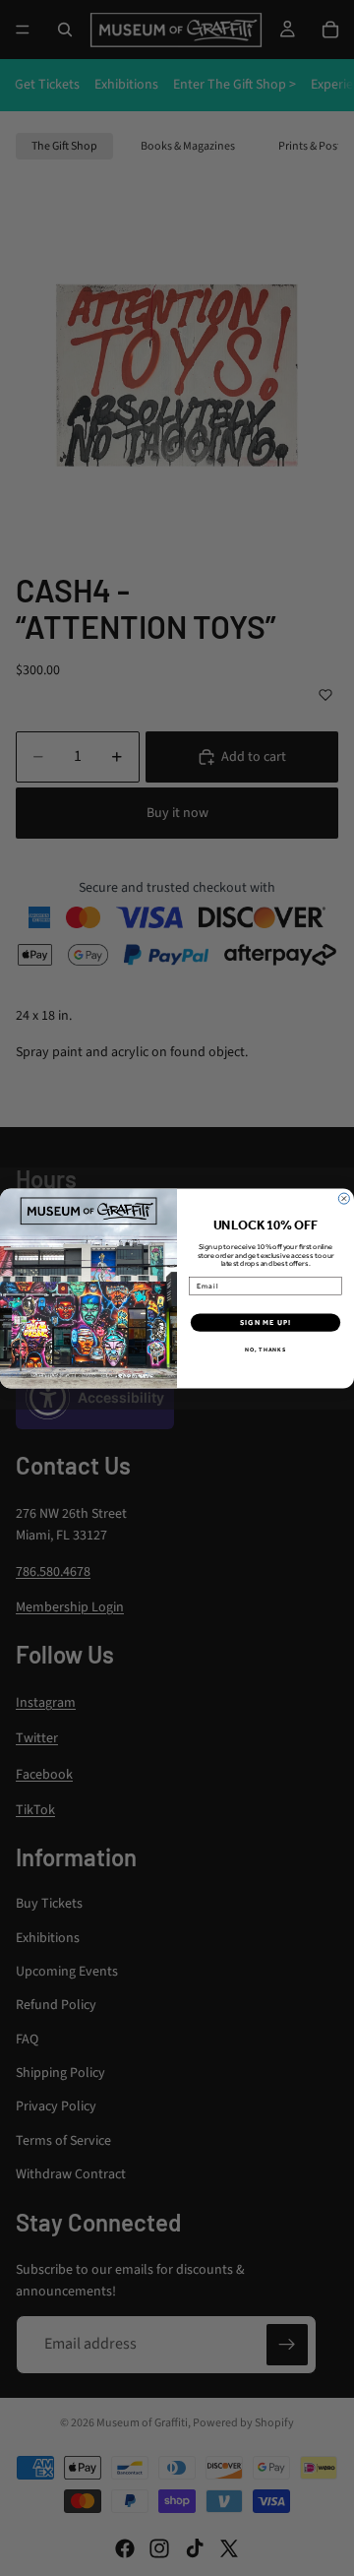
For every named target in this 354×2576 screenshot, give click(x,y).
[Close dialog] (344, 1198)
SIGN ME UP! (265, 1322)
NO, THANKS (265, 1350)
